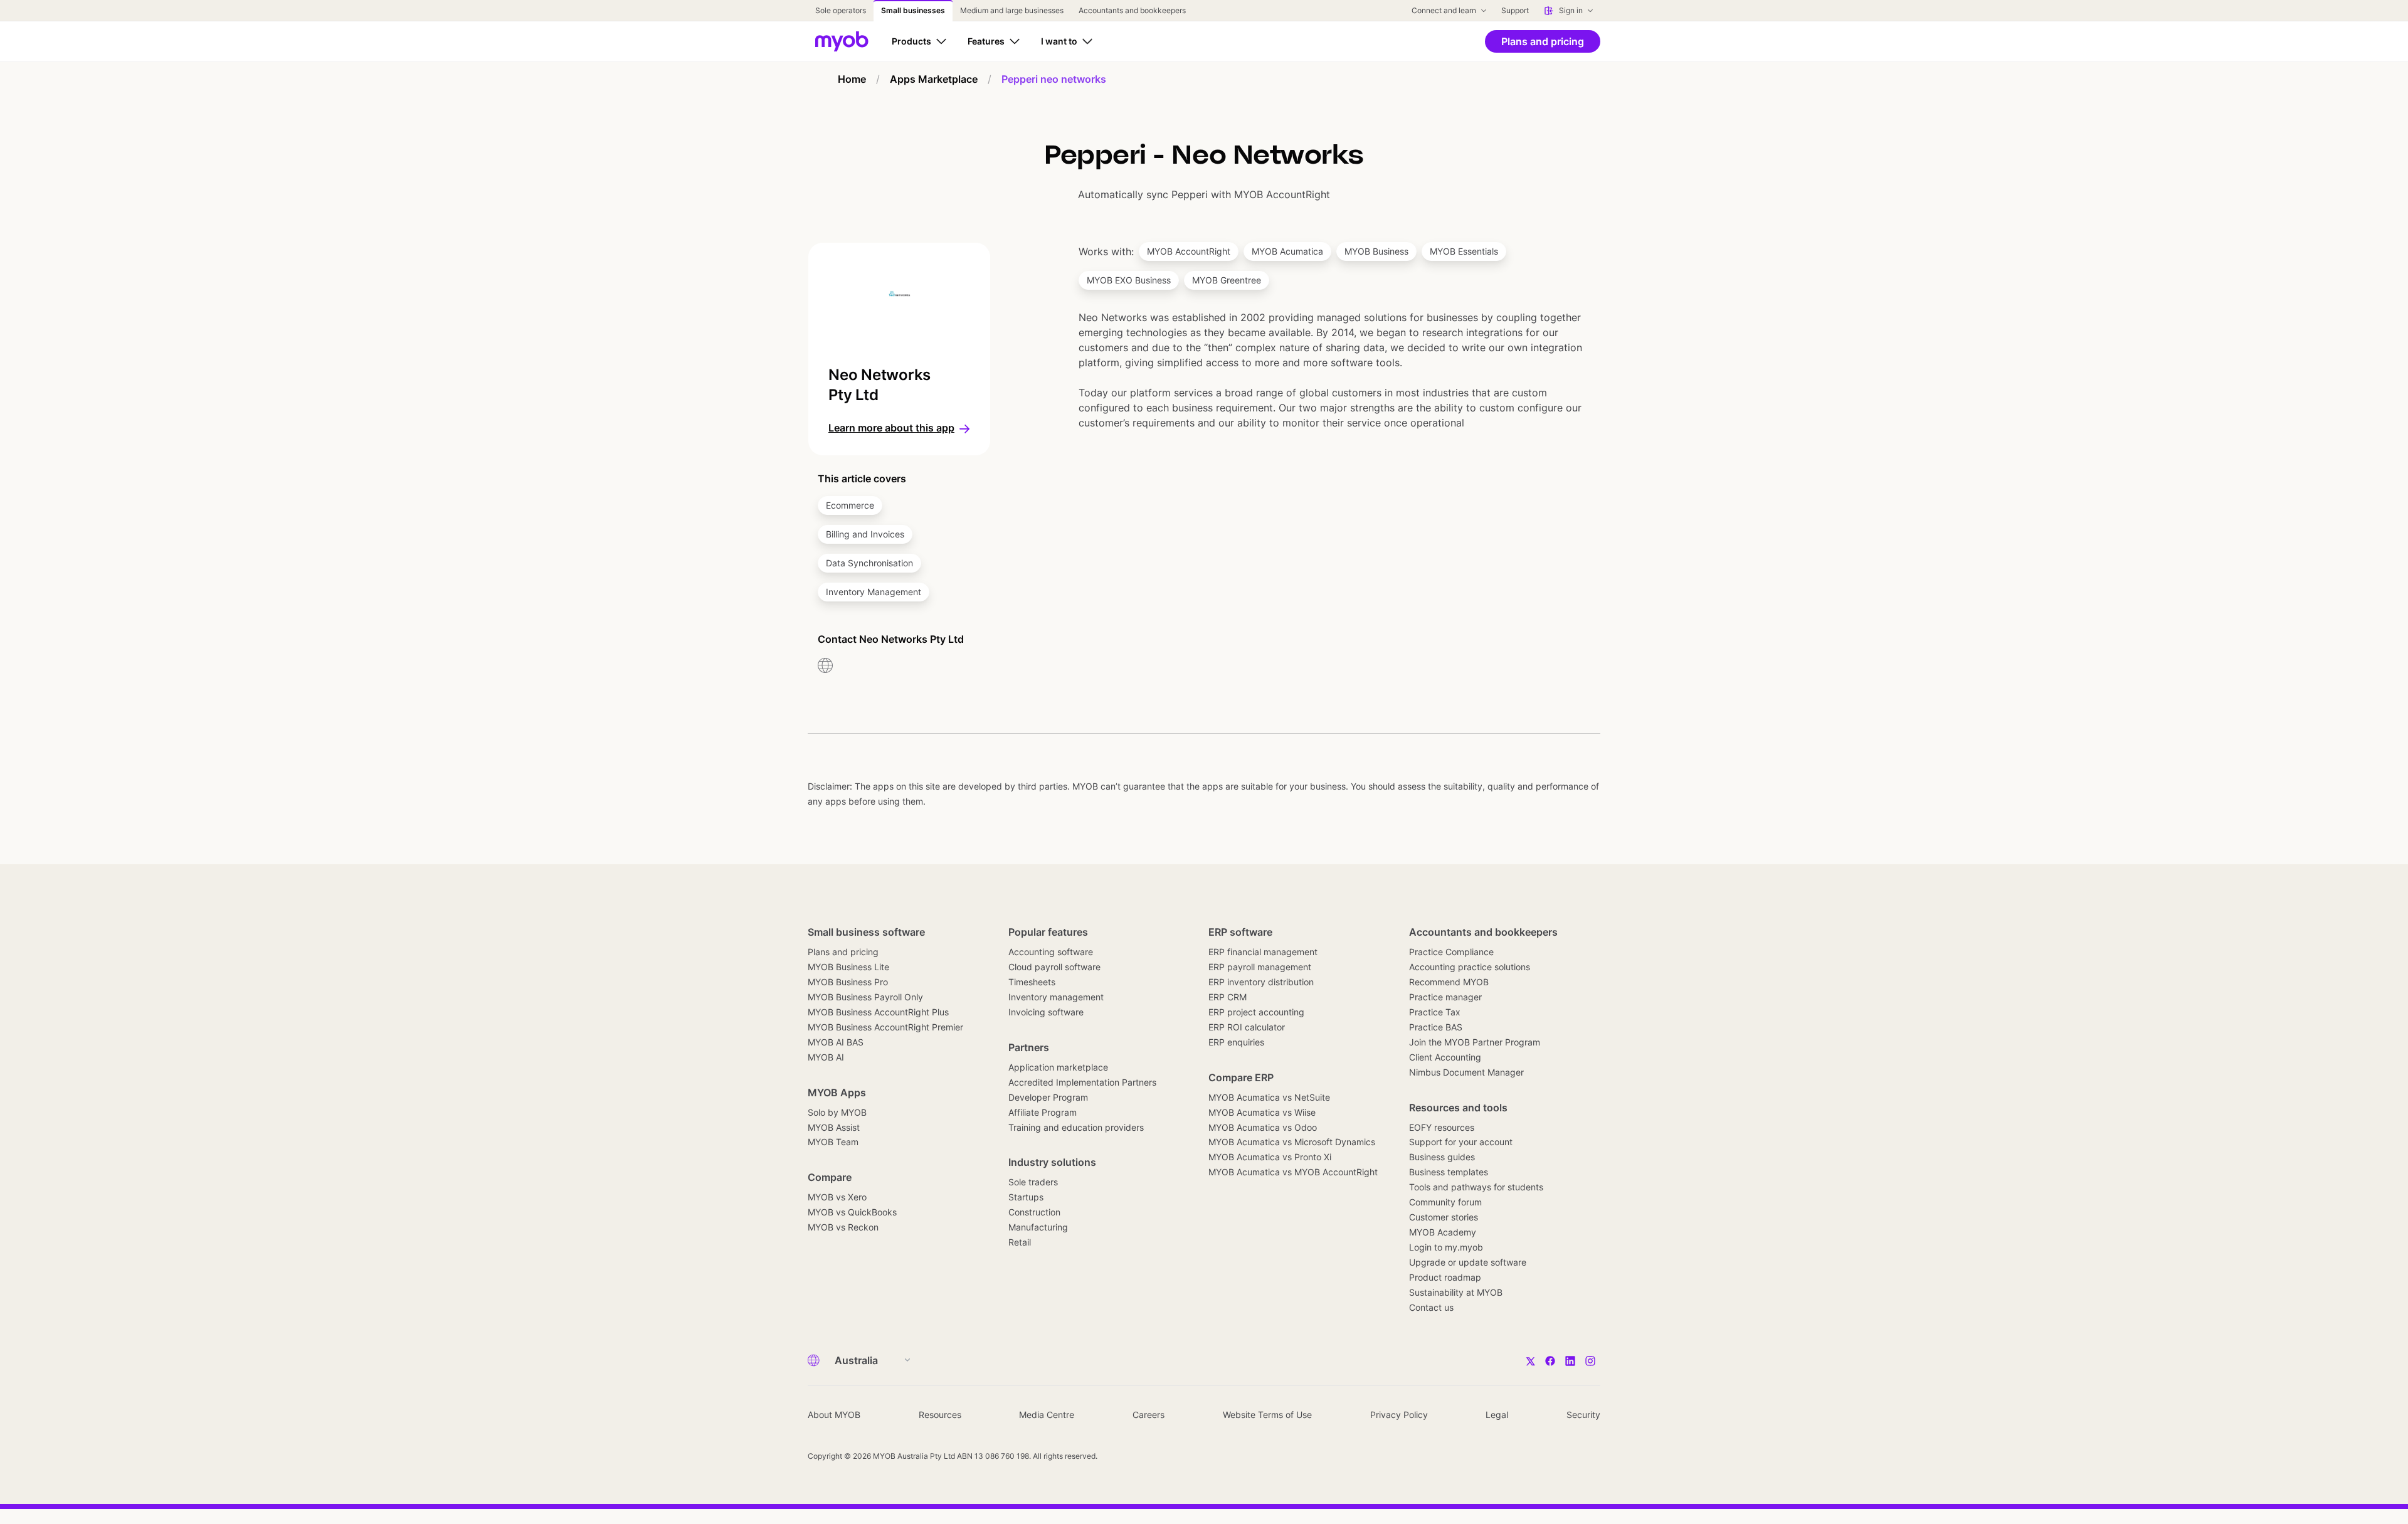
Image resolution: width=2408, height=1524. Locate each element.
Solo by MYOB (837, 1112)
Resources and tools (1458, 1108)
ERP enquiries (1236, 1042)
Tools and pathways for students (1476, 1187)
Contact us (1431, 1307)
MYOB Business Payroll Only (865, 997)
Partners (1029, 1047)
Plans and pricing (843, 952)
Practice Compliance (1451, 952)
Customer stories (1444, 1217)
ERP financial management (1263, 952)
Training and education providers (1076, 1127)
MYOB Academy (1443, 1232)
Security (1583, 1415)
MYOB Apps (837, 1093)
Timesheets (1032, 982)
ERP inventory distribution (1261, 982)
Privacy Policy (1399, 1415)
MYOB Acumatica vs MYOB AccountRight (1293, 1172)
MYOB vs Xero (837, 1197)
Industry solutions (1052, 1162)
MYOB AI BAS (836, 1042)
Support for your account (1461, 1142)
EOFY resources (1442, 1127)
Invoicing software (1046, 1012)
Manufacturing (1038, 1227)
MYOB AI (826, 1057)
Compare (830, 1177)
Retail (1020, 1242)
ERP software (1240, 932)
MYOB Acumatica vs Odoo (1263, 1127)
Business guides (1442, 1157)
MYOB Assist (834, 1127)
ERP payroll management (1260, 967)
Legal (1497, 1415)
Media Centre (1047, 1415)
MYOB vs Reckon (843, 1227)
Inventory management (1056, 997)
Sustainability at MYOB (1456, 1292)
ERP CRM (1228, 997)
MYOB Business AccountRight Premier (885, 1027)
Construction (1034, 1212)
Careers (1149, 1415)
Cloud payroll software (1054, 967)
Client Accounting (1445, 1057)
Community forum (1445, 1202)
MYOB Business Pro (848, 982)
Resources (940, 1415)
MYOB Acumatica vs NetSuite (1269, 1097)
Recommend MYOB (1449, 982)
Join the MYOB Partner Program (1475, 1042)
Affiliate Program (1043, 1112)
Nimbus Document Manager (1466, 1072)
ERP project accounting (1256, 1012)
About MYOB (834, 1415)
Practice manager (1445, 997)
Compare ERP (1241, 1077)
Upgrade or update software (1468, 1262)
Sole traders (1033, 1182)
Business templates (1449, 1172)
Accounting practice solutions (1470, 967)
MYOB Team (833, 1142)
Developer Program (1048, 1097)
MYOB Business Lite (848, 967)
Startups (1026, 1197)
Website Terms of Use (1267, 1415)
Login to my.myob (1446, 1247)
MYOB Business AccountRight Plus (878, 1012)
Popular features (1048, 932)
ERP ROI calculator (1247, 1027)
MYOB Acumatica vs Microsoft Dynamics (1292, 1142)
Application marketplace (1058, 1067)
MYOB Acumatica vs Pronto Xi (1270, 1157)
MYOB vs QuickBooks (852, 1212)
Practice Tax (1435, 1012)
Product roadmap (1445, 1277)
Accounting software (1051, 952)
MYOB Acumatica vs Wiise (1262, 1112)
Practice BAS (1436, 1027)
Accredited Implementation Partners (1082, 1082)
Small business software (866, 932)
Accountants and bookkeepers (1483, 932)
